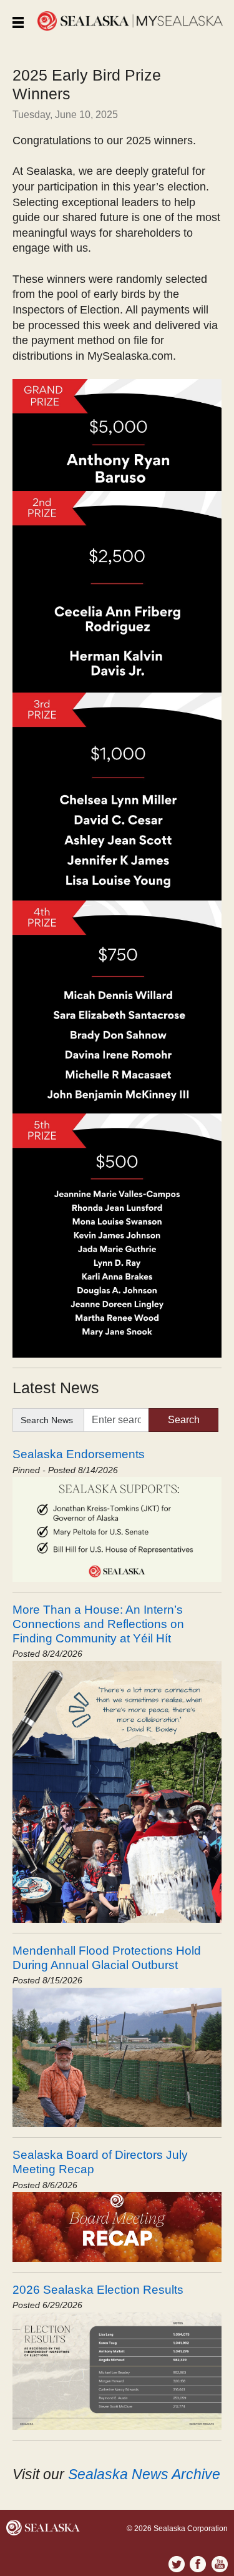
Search (184, 1420)
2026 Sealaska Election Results (98, 2289)
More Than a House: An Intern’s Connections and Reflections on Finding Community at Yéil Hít (98, 1624)
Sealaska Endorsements (79, 1454)
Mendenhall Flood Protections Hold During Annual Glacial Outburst (107, 1957)
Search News (47, 1420)
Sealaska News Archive (144, 2474)
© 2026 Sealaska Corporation (177, 2529)
